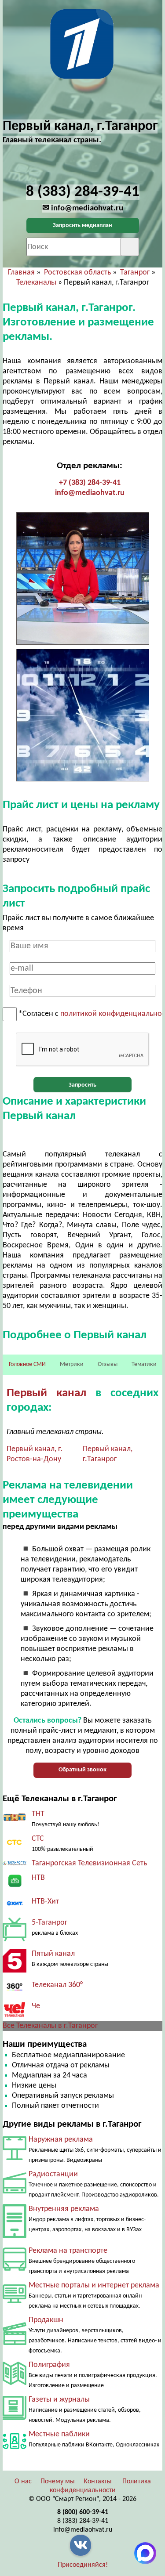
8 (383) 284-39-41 (83, 2521)
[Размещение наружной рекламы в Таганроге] (15, 2158)
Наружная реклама (61, 2140)
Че (36, 2006)
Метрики (72, 1364)
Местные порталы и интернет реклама (94, 2285)
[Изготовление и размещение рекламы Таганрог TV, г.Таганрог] (15, 1863)
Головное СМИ (27, 1364)
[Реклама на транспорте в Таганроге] (15, 2269)
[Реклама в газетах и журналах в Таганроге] (15, 2418)
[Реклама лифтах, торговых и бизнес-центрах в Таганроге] (15, 2236)
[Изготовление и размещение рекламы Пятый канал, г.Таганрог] (15, 1971)
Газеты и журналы (59, 2400)
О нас (23, 2482)
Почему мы (58, 2482)
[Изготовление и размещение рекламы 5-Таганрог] (15, 1939)
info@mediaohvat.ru (90, 493)
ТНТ (38, 1814)
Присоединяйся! (83, 2565)
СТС (38, 1839)
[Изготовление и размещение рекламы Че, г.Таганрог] (15, 2016)
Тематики (144, 1364)
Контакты (98, 2482)
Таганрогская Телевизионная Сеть (89, 1863)
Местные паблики (59, 2434)
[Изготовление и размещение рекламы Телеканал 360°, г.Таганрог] (15, 1992)
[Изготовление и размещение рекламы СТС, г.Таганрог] (15, 1847)
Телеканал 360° (57, 1985)
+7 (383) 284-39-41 (90, 483)
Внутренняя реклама (64, 2209)
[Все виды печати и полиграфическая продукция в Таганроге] (15, 2383)
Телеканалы (36, 283)
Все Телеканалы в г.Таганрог (50, 2026)
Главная (21, 273)
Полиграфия (49, 2365)
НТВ (38, 1878)
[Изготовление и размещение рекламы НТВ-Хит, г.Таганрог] (15, 1908)
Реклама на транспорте (68, 2251)
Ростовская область (77, 273)
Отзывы (108, 1364)
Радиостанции (53, 2174)
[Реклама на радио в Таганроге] (15, 2191)
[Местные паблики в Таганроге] (15, 2451)
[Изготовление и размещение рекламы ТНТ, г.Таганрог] (15, 1821)
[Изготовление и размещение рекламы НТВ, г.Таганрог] (15, 1887)
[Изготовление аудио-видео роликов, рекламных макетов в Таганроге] (15, 2343)
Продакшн (46, 2320)
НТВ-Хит (45, 1902)
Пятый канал (53, 1954)
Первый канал (46, 1393)
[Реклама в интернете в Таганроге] (15, 2301)
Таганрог (135, 273)
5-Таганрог (49, 1923)
